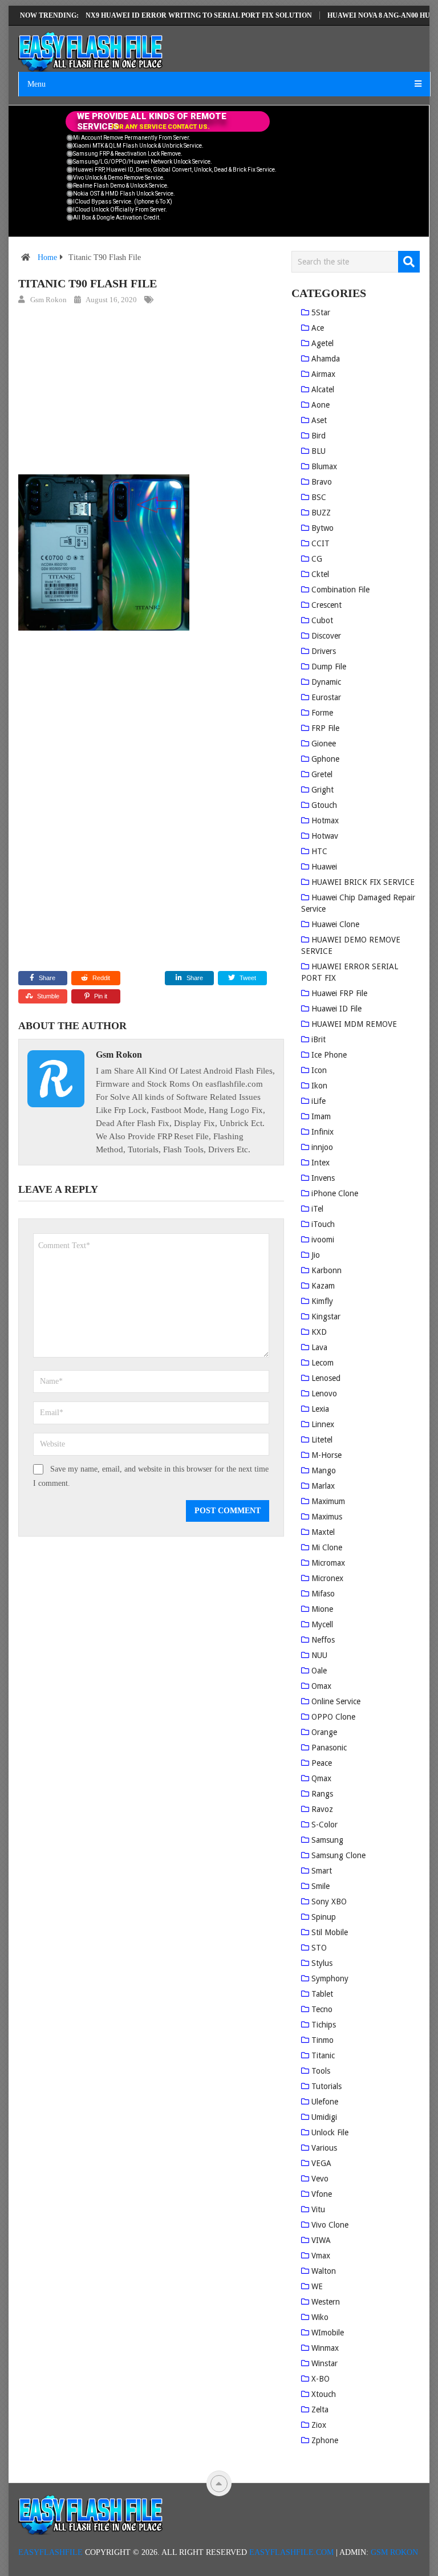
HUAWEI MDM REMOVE (354, 1024)
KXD (319, 1332)
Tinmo (323, 2040)
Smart (322, 1871)
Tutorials (327, 2086)
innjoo (322, 1147)
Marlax (323, 1486)
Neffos (323, 1640)
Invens (323, 1178)
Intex (321, 1163)
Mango (324, 1470)
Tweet (247, 978)
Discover (326, 636)
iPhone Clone (335, 1193)
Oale (319, 1671)
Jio (316, 1255)
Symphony (330, 1978)
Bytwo (323, 528)
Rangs (322, 1794)
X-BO (321, 2379)
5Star (321, 312)
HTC (319, 851)
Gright (323, 790)
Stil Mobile (330, 1932)
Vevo (320, 2179)
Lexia (320, 1409)
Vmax (321, 2256)
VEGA (321, 2163)
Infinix (323, 1132)
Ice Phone (329, 1055)
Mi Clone (327, 1547)
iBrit (319, 1039)
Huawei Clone (335, 924)
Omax (321, 1686)
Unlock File (330, 2132)
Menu (36, 84)
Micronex (327, 1578)
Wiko (320, 2317)
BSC (319, 497)
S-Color (325, 1825)
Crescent (327, 605)
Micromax (328, 1563)
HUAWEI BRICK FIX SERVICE (363, 882)
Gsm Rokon (48, 300)
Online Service (336, 1701)
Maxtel (323, 1532)
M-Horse (327, 1455)
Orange (324, 1732)
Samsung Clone (338, 1855)
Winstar (325, 2363)
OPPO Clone (333, 1717)
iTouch (323, 1224)
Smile (321, 1886)
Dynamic (326, 682)
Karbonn (327, 1270)
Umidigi (324, 2117)
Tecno (322, 2009)
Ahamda (326, 359)
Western (326, 2302)
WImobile (328, 2333)
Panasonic (329, 1748)
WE (317, 2286)
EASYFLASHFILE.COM (291, 2552)
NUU (319, 1655)
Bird (319, 436)
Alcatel (323, 389)
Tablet (322, 1994)
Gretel (322, 774)
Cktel (320, 574)
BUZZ (321, 513)
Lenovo (324, 1393)
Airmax (323, 374)
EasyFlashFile (50, 2552)
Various (324, 2148)
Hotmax (325, 820)
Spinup (324, 1917)
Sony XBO (329, 1901)
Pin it (101, 996)
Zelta (320, 2410)
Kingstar (326, 1317)
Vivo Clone (330, 2225)
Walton (324, 2271)
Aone (321, 405)
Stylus (322, 1963)
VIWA (321, 2240)
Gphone (325, 759)
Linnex (323, 1424)
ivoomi (323, 1240)
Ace (318, 328)
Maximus (327, 1517)
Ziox (319, 2425)
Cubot (322, 620)
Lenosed (326, 1378)
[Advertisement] (151, 392)
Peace (322, 1763)
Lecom (323, 1363)
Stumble (48, 996)
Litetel (322, 1440)
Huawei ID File (336, 1009)
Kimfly (322, 1301)
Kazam (323, 1286)
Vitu (318, 2209)
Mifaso (323, 1594)
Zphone (325, 2440)
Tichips (324, 2025)
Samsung (327, 1840)
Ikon (319, 1086)
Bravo (322, 482)
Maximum (328, 1501)
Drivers (324, 651)
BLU (319, 451)
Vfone (322, 2194)
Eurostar (326, 697)
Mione (322, 1609)
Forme (322, 713)
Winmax (325, 2348)
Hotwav (325, 836)
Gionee (324, 743)
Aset (319, 420)
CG (317, 559)
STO (319, 1948)
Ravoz (322, 1809)
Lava (319, 1347)
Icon (319, 1070)
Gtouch (324, 805)
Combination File (340, 590)
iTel (317, 1209)
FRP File (325, 728)
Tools (321, 2071)
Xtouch (324, 2394)
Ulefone (325, 2102)
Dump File (329, 667)
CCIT (321, 543)
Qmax (321, 1778)
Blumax (324, 466)
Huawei (324, 867)
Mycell (322, 1624)
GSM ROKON (394, 2552)
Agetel (323, 343)
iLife (319, 1101)
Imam (321, 1116)
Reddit (101, 978)
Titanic (323, 2055)
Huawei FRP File (339, 993)
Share (47, 978)
